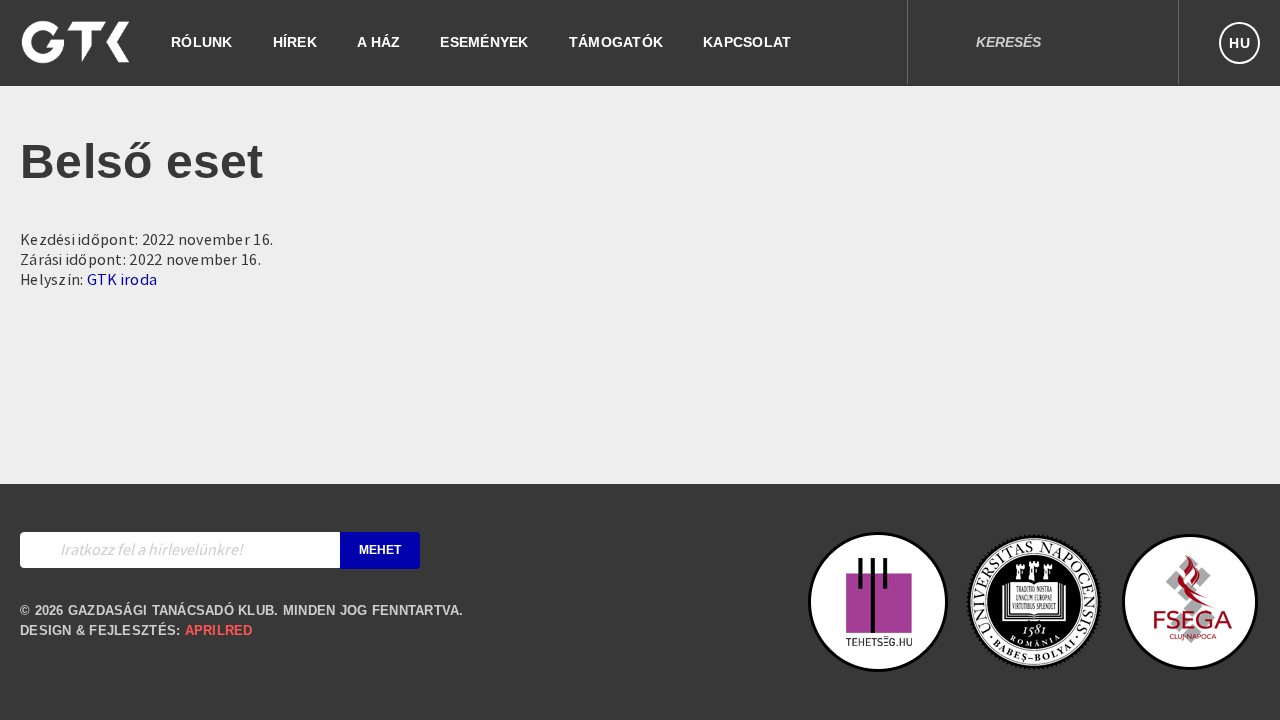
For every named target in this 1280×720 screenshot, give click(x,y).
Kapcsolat (747, 42)
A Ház (378, 42)
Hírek (295, 42)
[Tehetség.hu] (878, 661)
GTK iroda (122, 280)
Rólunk (202, 42)
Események (484, 42)
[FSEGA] (1190, 661)
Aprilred (219, 630)
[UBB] (1034, 661)
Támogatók (616, 42)
